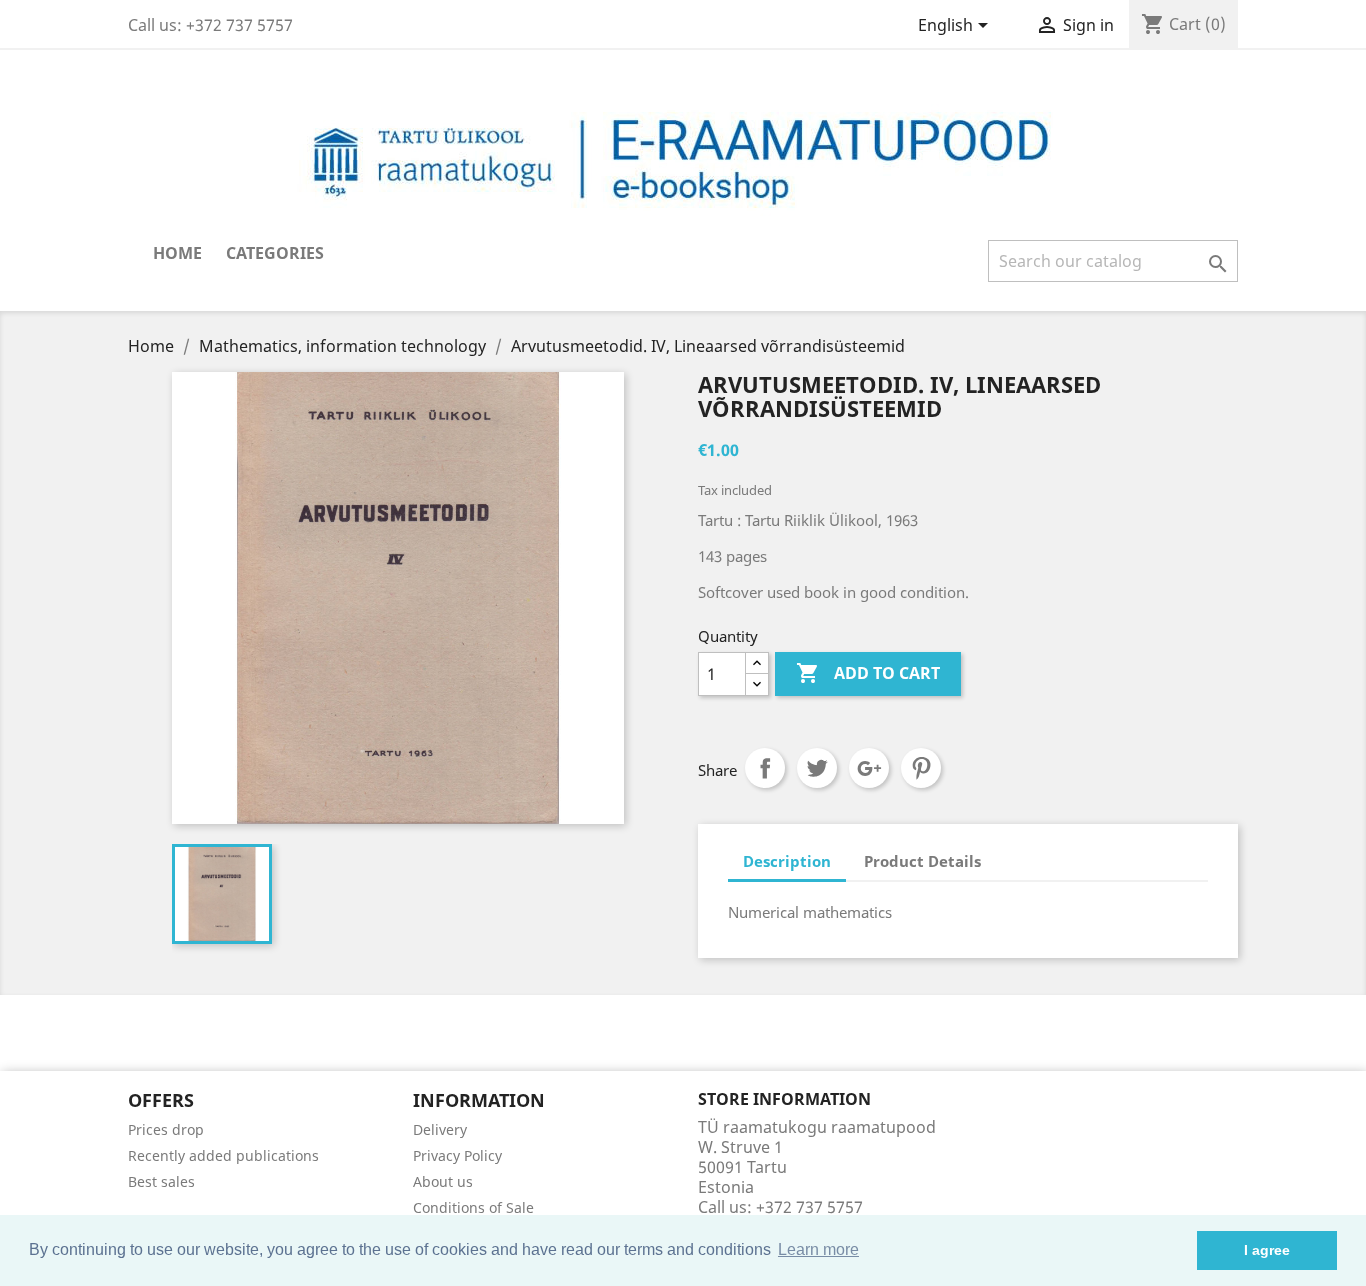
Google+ (869, 768)
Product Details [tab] (922, 861)
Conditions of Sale (473, 1207)
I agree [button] (1267, 1250)
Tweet (817, 768)
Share (765, 768)
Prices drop (166, 1129)
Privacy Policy (457, 1155)
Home (177, 253)
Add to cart (868, 673)
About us (443, 1181)
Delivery (440, 1129)
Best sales (161, 1181)
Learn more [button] (818, 1249)
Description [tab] (787, 861)
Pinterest (921, 768)
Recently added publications (223, 1155)
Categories (275, 253)
